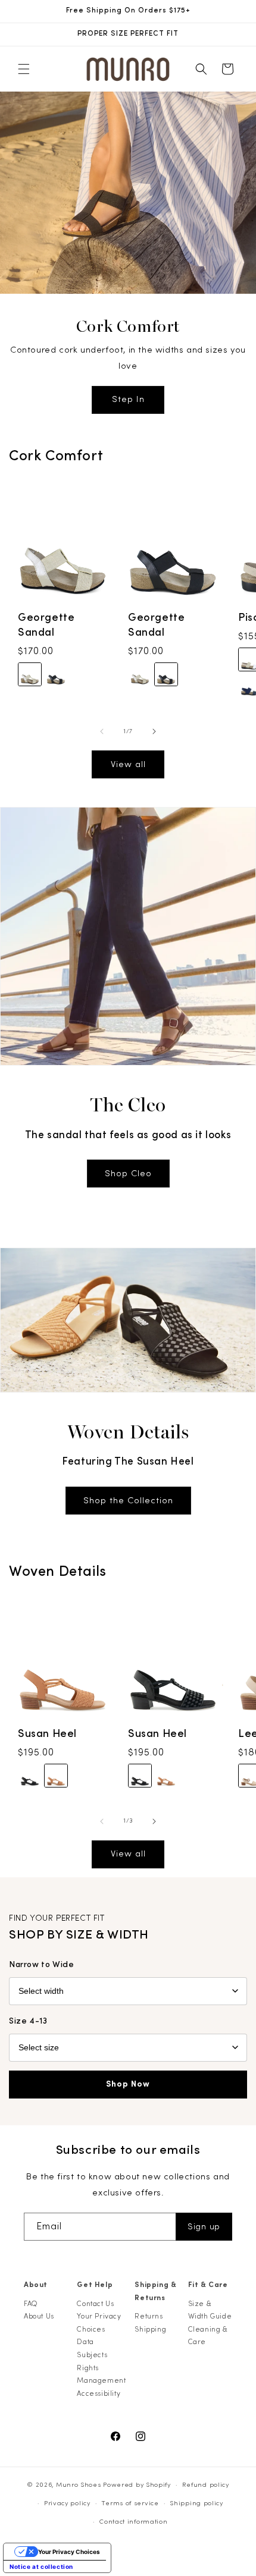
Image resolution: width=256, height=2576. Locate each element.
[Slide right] (154, 731)
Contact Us (95, 2304)
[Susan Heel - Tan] (56, 1776)
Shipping (150, 2329)
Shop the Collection (128, 1501)
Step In (128, 399)
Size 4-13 (28, 2021)
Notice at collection (41, 2566)
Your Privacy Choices (99, 2323)
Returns (149, 2316)
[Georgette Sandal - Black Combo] (56, 675)
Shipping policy (196, 2503)
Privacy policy (67, 2503)
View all (128, 764)
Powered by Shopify (137, 2485)
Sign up (204, 2227)
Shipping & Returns (155, 2291)
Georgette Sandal (46, 625)
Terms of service (130, 2503)
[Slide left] (102, 731)
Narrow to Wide (41, 1965)
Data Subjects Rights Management (101, 2361)
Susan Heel (47, 1734)
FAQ (31, 2304)
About (36, 2285)
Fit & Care (208, 2285)
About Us (39, 2316)
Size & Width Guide (210, 2310)
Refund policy (206, 2485)
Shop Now (128, 2084)
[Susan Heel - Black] (30, 1776)
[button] (24, 69)
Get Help (95, 2285)
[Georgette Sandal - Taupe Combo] (30, 675)
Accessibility (99, 2393)
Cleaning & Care (208, 2336)
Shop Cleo (128, 1174)
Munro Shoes (79, 2485)
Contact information (133, 2522)
